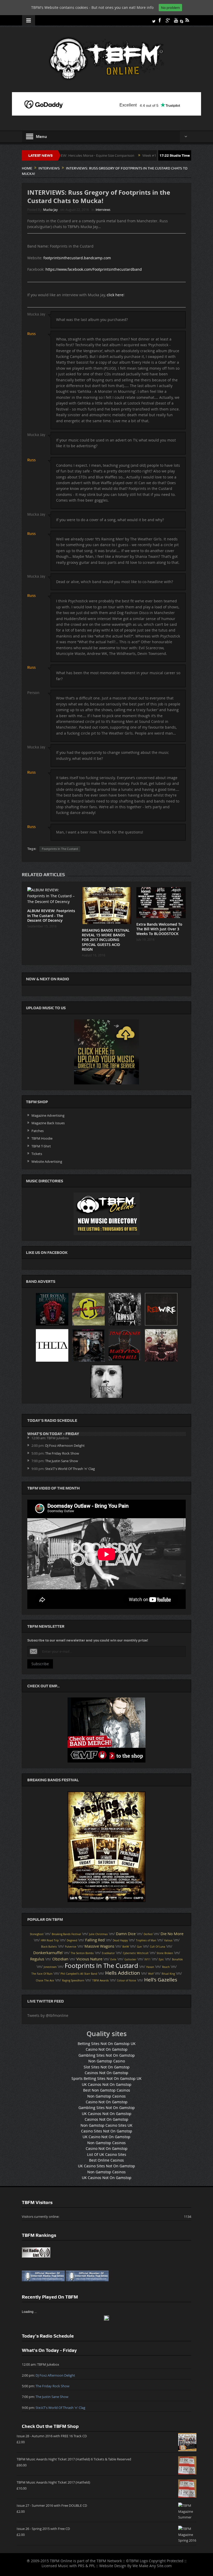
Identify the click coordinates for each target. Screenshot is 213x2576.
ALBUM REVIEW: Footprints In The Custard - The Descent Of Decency (51, 915)
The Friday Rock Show (62, 1453)
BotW (126, 1947)
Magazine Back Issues (48, 1123)
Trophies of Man (146, 1940)
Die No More (172, 1934)
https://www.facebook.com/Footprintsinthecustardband (94, 269)
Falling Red (95, 1940)
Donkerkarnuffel (48, 1953)
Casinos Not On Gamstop (106, 2073)
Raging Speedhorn (73, 1981)
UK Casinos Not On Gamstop (107, 2084)
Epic (161, 1959)
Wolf (151, 1974)
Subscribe (40, 1664)
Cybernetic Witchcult (136, 1953)
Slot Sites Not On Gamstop (107, 2067)
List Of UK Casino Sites (107, 2154)
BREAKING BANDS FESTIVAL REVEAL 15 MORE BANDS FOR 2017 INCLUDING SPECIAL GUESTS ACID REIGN (106, 940)
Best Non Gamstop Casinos (107, 2090)
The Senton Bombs (82, 1953)
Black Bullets (49, 1947)
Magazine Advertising (48, 1115)
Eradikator (108, 1953)
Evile (113, 1959)
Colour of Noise (127, 1981)
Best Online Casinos (106, 2160)
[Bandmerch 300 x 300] (106, 1730)
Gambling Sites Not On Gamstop (107, 2055)
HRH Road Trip (50, 1940)
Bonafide (177, 1959)
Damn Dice (126, 1934)
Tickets (37, 1154)
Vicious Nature (89, 1959)
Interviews (103, 210)
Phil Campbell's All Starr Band (79, 1974)
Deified (148, 1934)
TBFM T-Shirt (41, 1146)
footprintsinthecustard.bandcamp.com (77, 258)
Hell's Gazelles (161, 1980)
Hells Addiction (123, 1973)
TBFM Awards (101, 1981)
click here (115, 295)
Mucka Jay (50, 210)
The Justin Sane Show (62, 1461)
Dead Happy (120, 1940)
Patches (38, 1131)
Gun (139, 1947)
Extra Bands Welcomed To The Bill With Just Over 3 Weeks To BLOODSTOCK (159, 929)
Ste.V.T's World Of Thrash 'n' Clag (70, 1469)
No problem (170, 8)
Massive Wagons (99, 1946)
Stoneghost (37, 1934)
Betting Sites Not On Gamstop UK (107, 2044)
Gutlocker (130, 1959)
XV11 (148, 1959)
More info (145, 7)
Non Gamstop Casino (107, 2061)
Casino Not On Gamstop (107, 2049)
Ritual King (168, 1974)
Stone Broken (165, 1953)
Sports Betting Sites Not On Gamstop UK (106, 2078)
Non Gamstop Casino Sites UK (106, 2125)
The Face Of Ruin (42, 1974)
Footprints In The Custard (60, 849)
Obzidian (60, 1959)
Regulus (37, 1959)
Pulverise (71, 1947)
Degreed (72, 1940)
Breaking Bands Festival (66, 1934)
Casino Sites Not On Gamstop (107, 2131)
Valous (168, 1940)
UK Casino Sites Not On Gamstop (106, 2166)
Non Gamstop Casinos (106, 2096)
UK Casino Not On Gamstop (106, 2137)
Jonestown (50, 1967)
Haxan (150, 1967)
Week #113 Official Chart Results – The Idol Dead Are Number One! (128, 155)
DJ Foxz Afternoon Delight (65, 1445)
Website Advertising (47, 1161)
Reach (166, 1967)
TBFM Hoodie (42, 1138)
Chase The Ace (45, 1981)
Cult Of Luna (158, 1947)
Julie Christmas (98, 1934)
